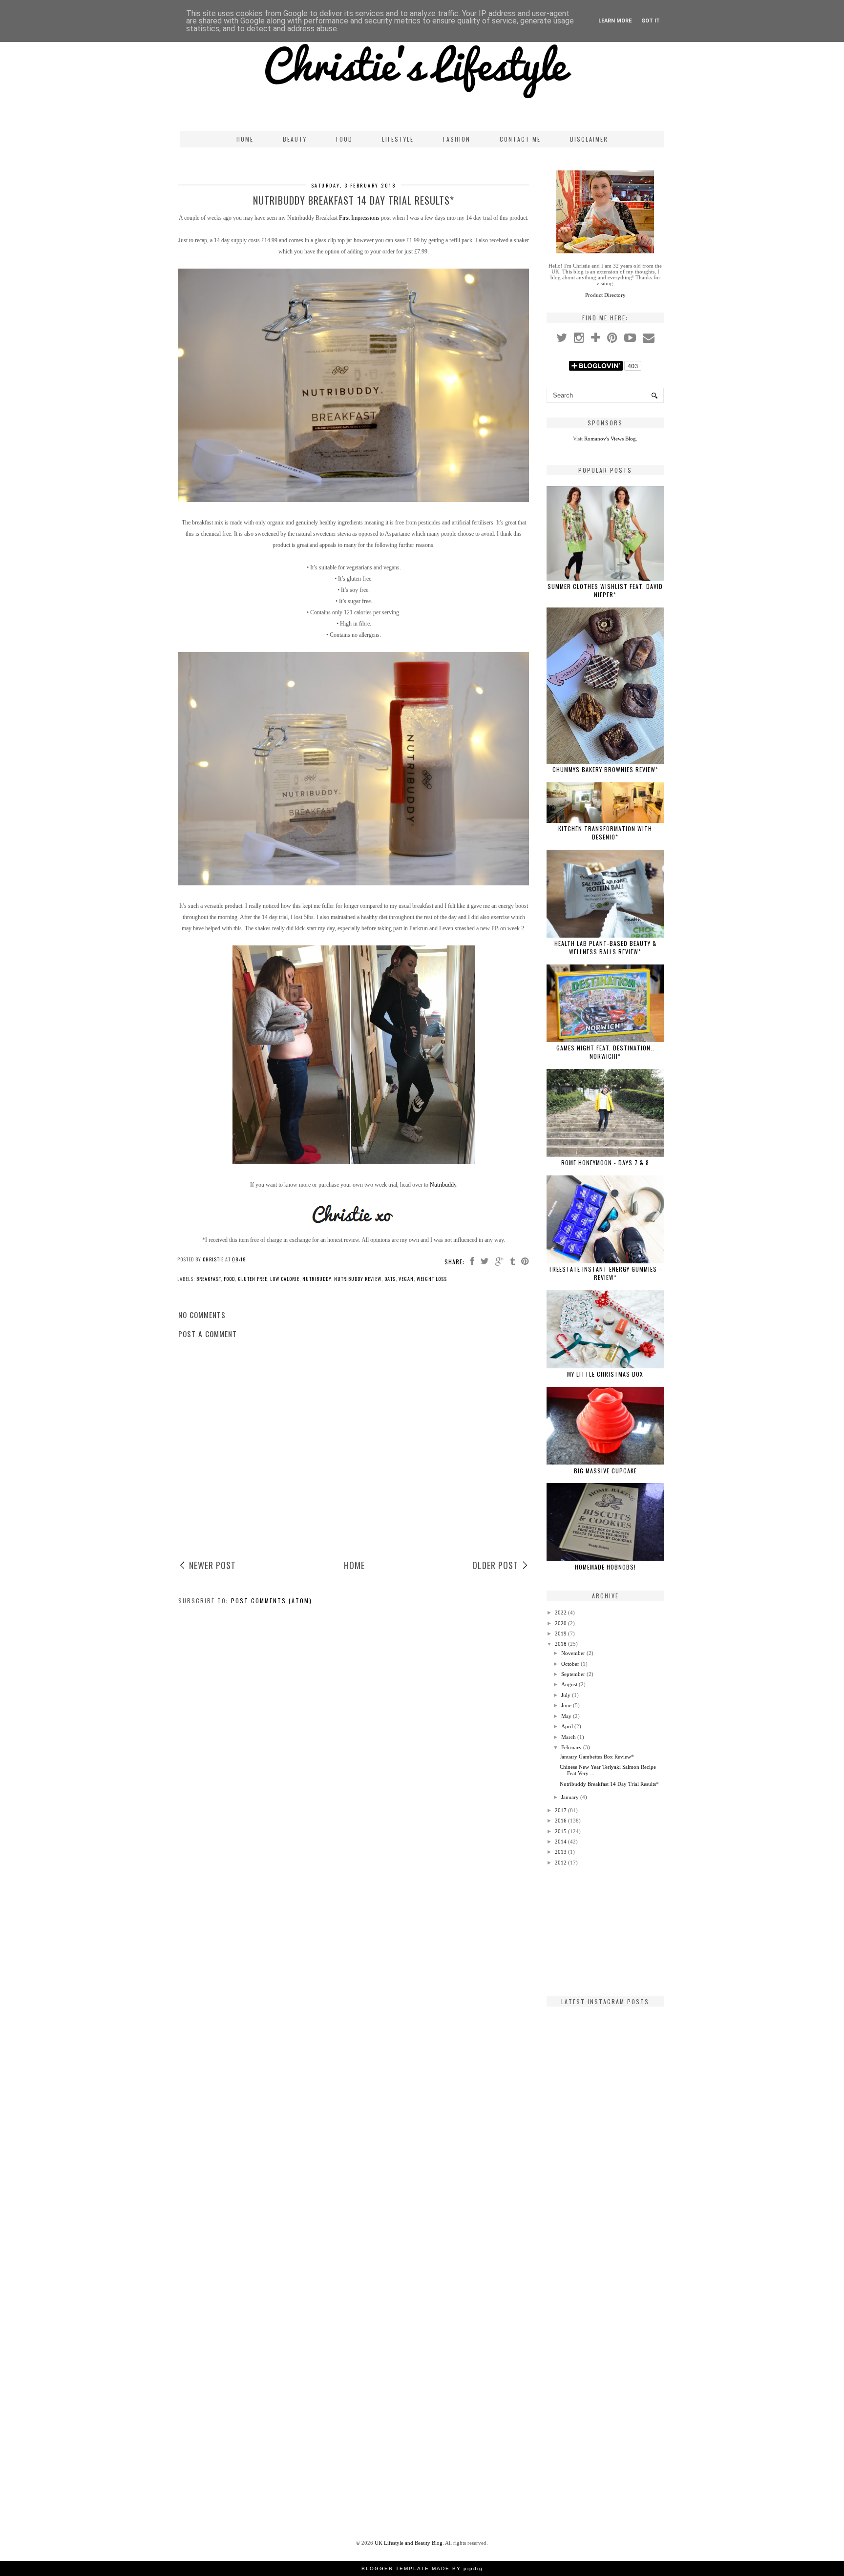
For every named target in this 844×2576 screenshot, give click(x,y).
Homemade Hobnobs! (605, 1567)
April (567, 1726)
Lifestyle (398, 139)
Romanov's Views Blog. (611, 439)
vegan (406, 1279)
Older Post (495, 1565)
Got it (651, 21)
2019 (561, 1634)
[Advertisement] (605, 1931)
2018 (561, 1644)
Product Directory (605, 295)
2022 (561, 1613)
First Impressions (359, 218)
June (566, 1705)
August (569, 1684)
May (566, 1716)
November (573, 1653)
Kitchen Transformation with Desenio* (605, 833)
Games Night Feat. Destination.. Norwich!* (605, 1052)
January (570, 1797)
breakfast (209, 1279)
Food (344, 139)
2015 (561, 1831)
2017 (561, 1810)
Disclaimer (589, 139)
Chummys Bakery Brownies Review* (605, 769)
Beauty (295, 139)
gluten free (253, 1279)
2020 (561, 1623)
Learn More (615, 21)
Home (245, 139)
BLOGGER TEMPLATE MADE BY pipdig (422, 2568)
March (569, 1737)
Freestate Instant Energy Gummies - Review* (605, 1273)
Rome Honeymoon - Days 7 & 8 (605, 1162)
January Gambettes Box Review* (597, 1757)
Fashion (457, 139)
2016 (561, 1821)
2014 (561, 1842)
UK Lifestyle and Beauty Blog (409, 2543)
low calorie (285, 1279)
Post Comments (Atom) (272, 1601)
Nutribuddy (443, 1185)
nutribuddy (317, 1279)
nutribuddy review (358, 1279)
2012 (561, 1863)
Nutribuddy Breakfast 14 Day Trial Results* (609, 1784)
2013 (561, 1852)
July (566, 1695)
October (570, 1664)
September (573, 1674)
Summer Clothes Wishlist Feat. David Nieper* (605, 590)
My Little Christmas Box (605, 1374)
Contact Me (520, 139)
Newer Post (212, 1565)
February (571, 1747)
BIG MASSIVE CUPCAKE (605, 1471)
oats (390, 1279)
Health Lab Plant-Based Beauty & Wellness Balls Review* (605, 947)
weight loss (432, 1279)
